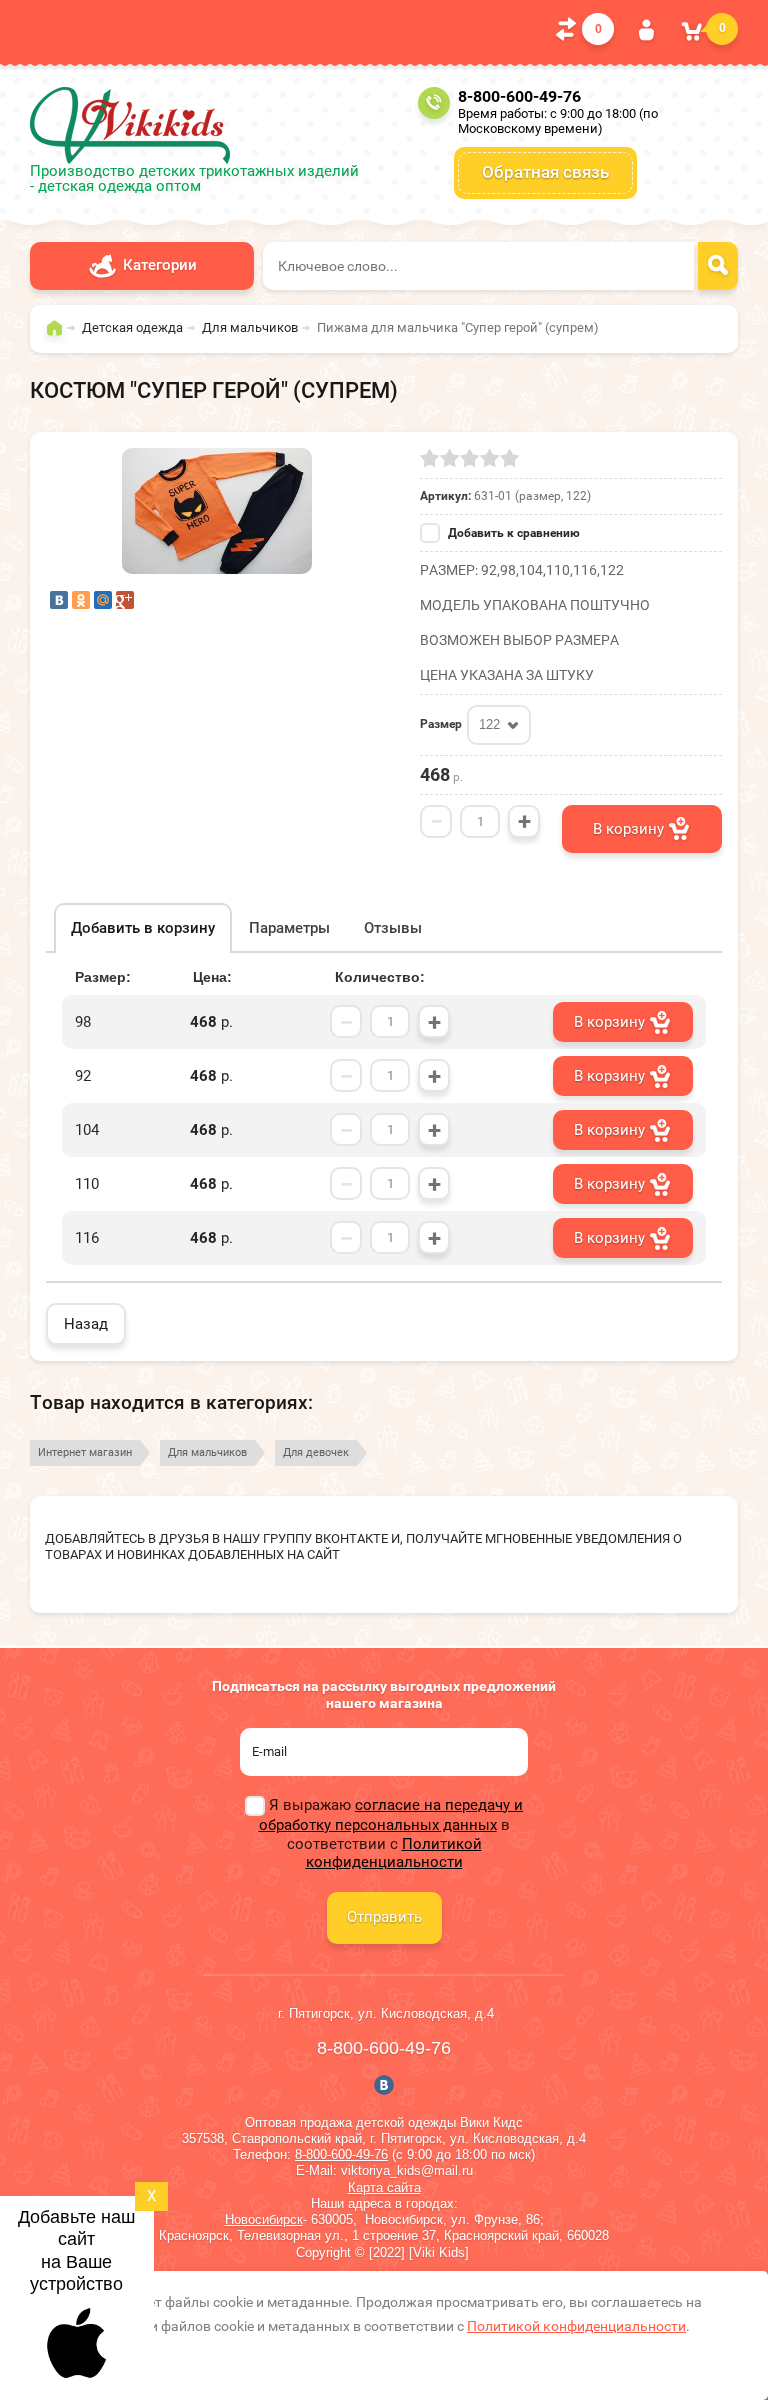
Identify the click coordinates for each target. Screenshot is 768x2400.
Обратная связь (545, 172)
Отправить (384, 1917)
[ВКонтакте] (59, 600)
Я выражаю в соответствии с (391, 1834)
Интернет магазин (85, 1452)
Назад (86, 1324)
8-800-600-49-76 (519, 96)
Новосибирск (264, 2219)
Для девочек (316, 1452)
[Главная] (59, 337)
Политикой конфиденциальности (394, 1853)
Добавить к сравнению (512, 533)
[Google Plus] (125, 600)
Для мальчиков (207, 1452)
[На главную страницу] (130, 125)
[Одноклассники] (81, 600)
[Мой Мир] (103, 600)
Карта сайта (384, 2187)
